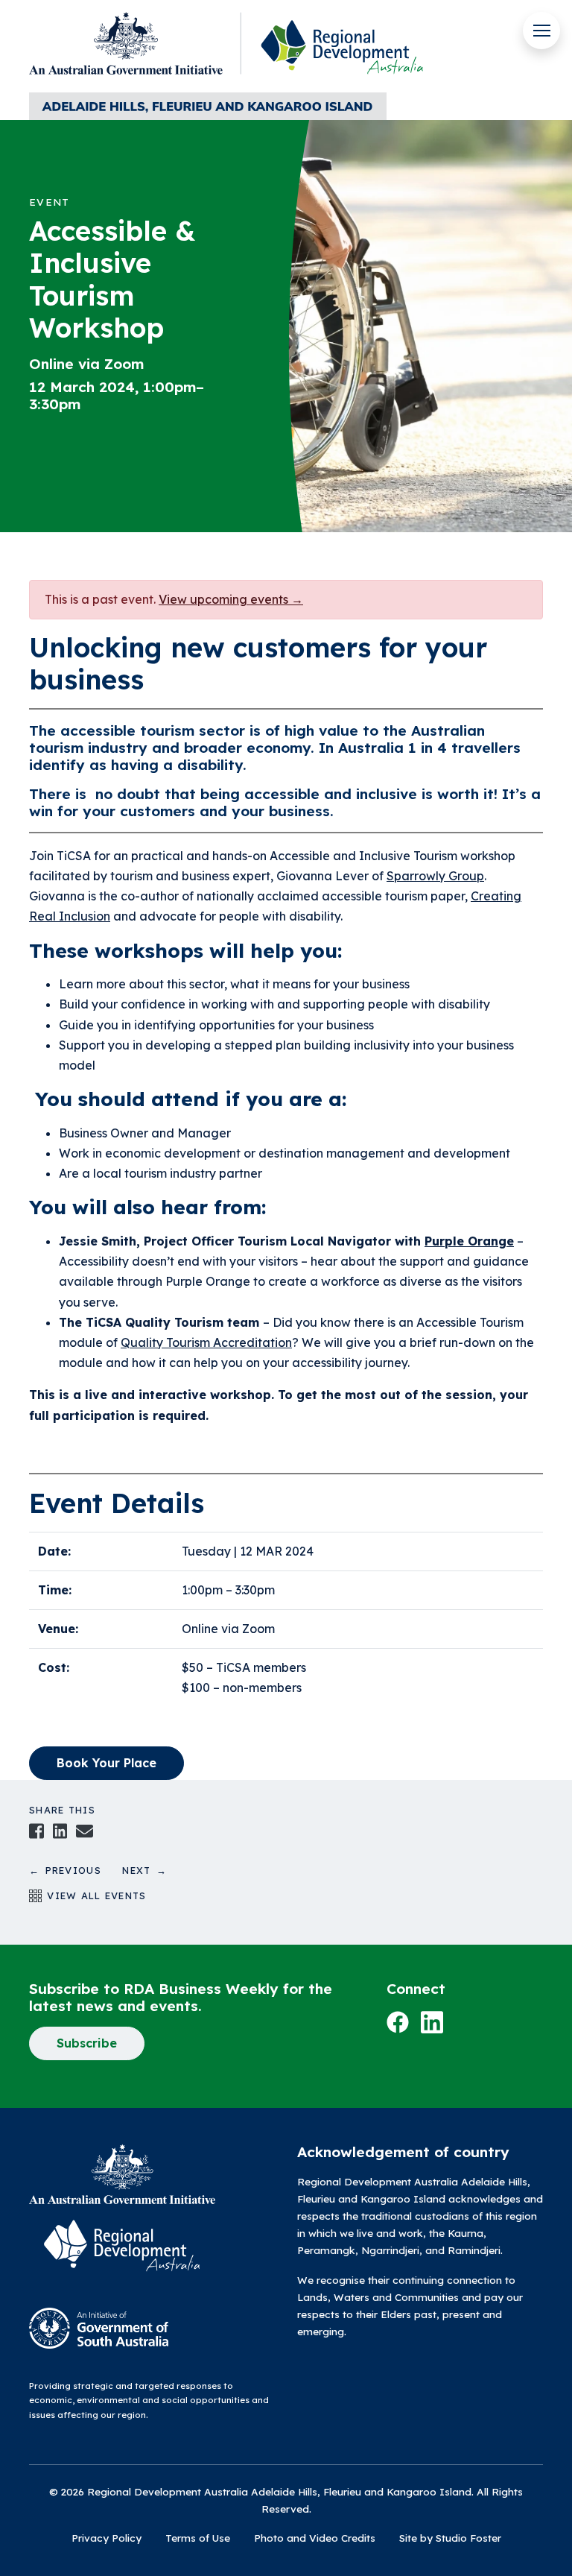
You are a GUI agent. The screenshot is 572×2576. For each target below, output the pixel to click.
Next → (144, 1870)
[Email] (84, 1830)
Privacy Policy (107, 2538)
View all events (94, 1895)
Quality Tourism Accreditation (206, 1342)
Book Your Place (107, 1763)
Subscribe (87, 2043)
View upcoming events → (231, 599)
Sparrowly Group (435, 876)
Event (49, 202)
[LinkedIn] (60, 1830)
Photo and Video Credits (315, 2538)
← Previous (76, 1870)
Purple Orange (469, 1241)
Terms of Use (198, 2538)
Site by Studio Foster (450, 2538)
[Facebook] (36, 1830)
